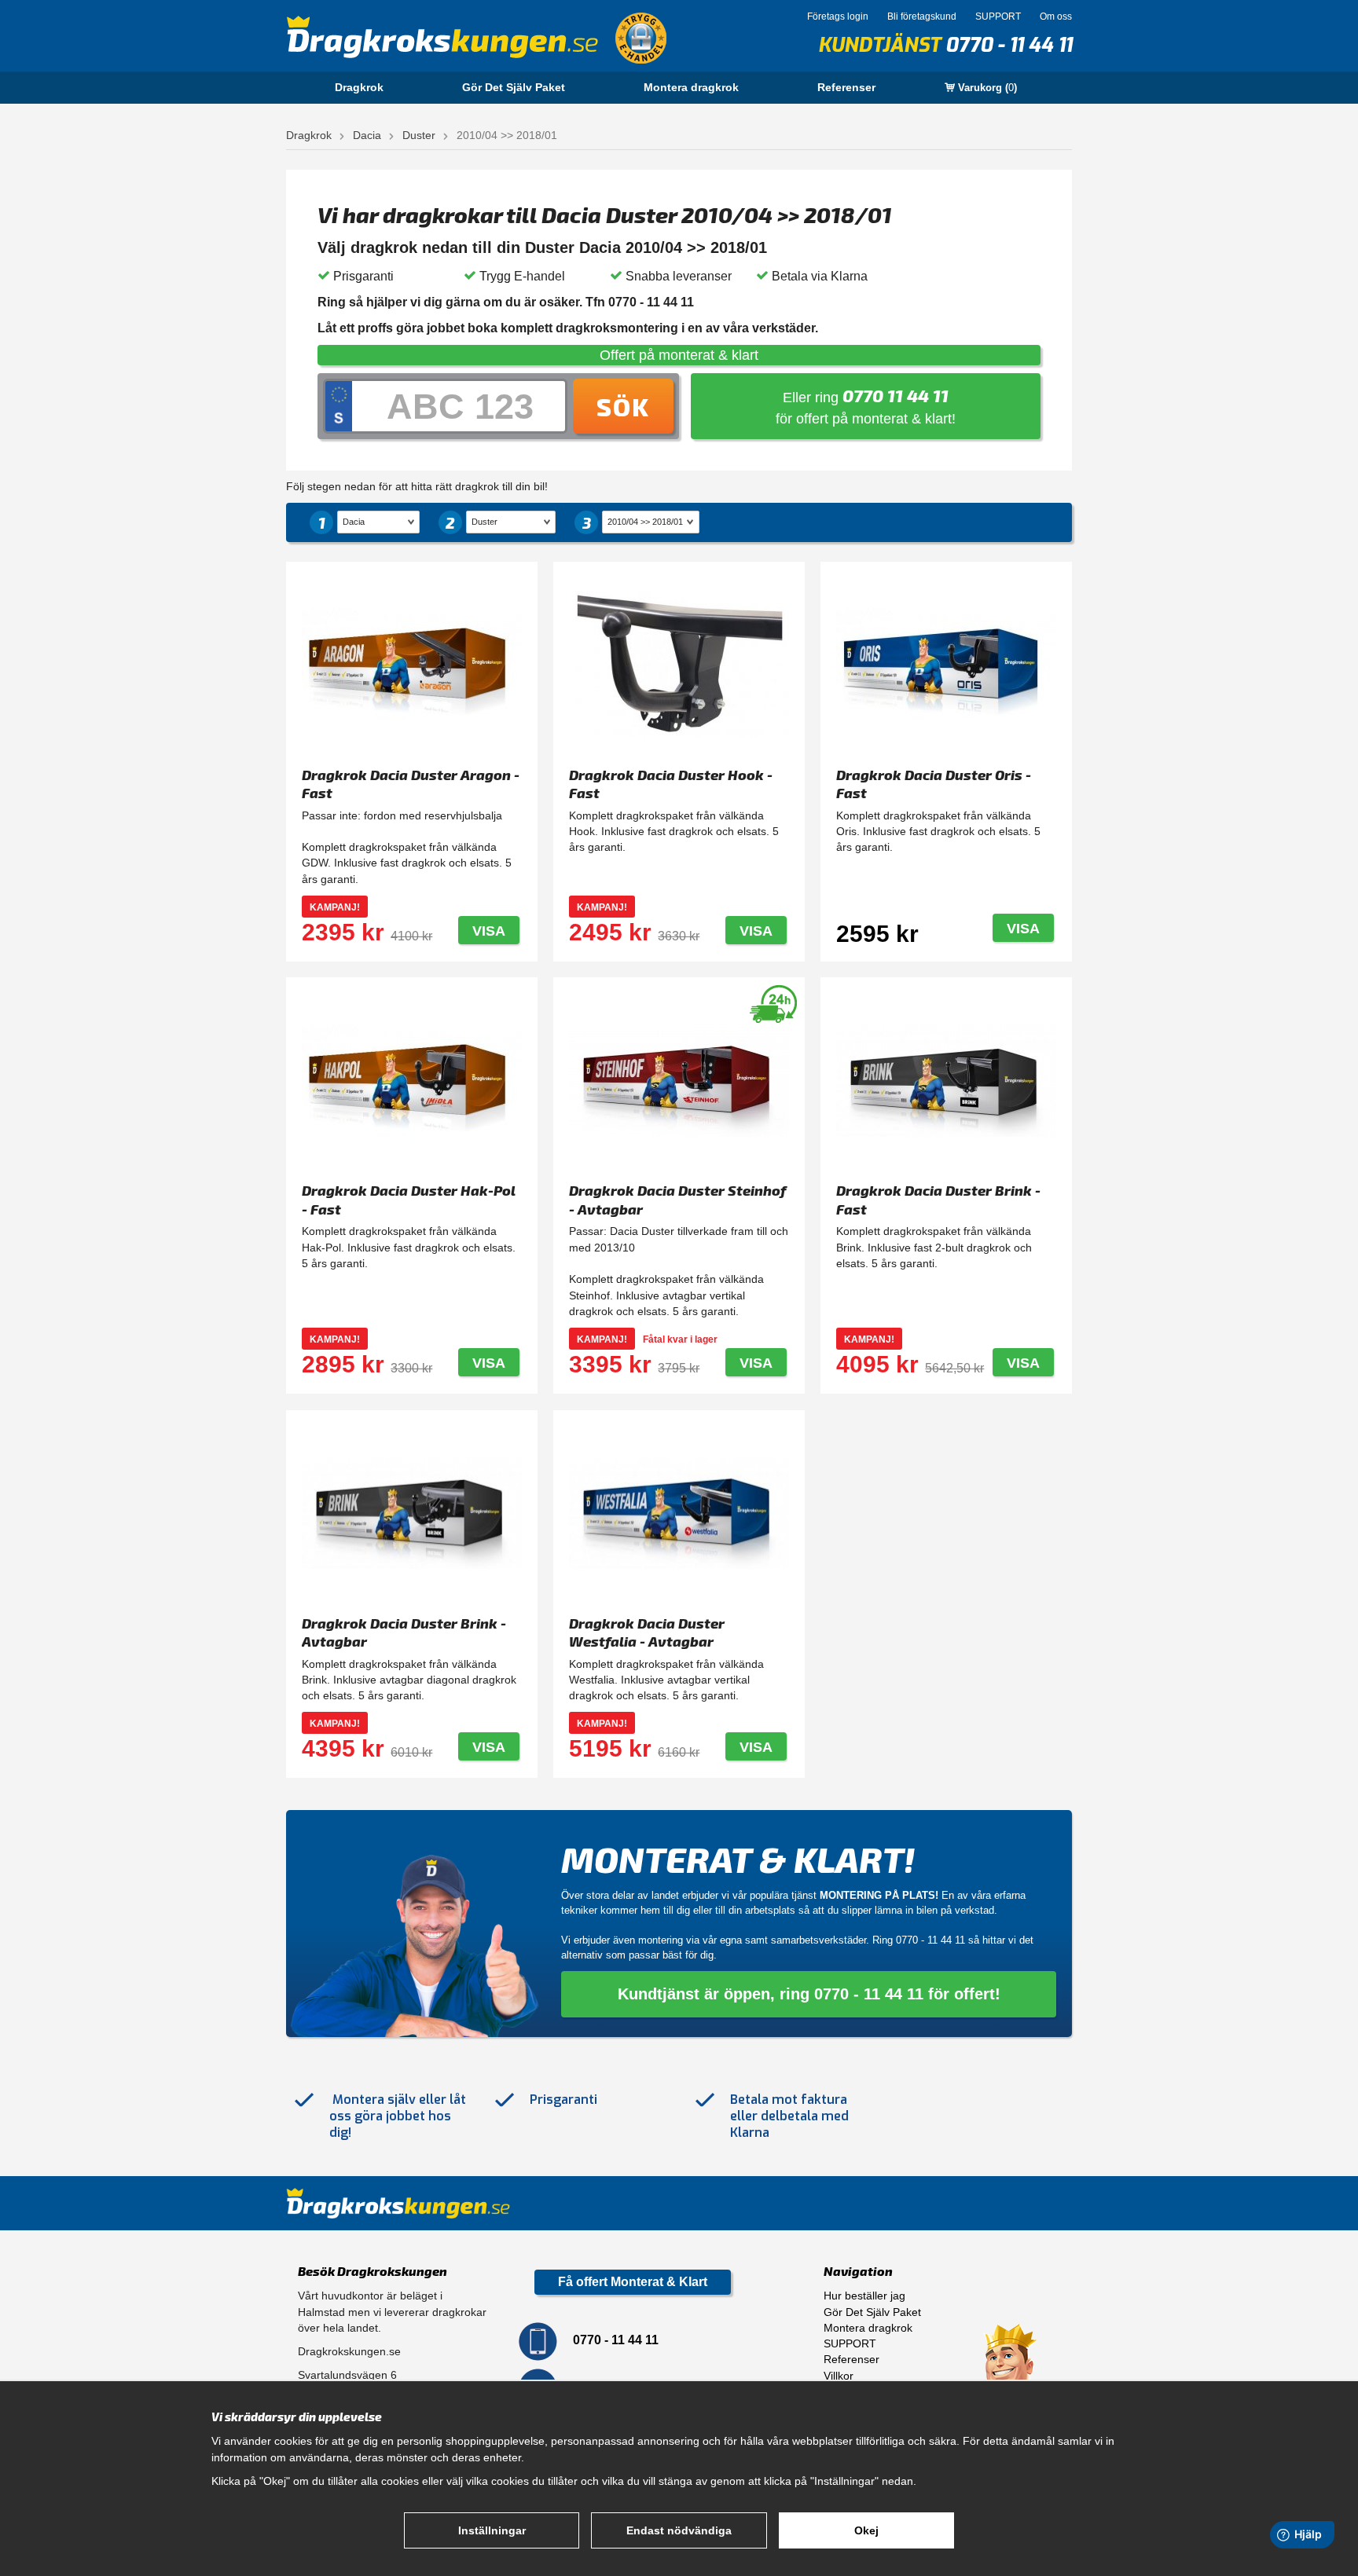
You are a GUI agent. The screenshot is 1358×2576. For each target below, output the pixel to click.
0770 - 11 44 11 (1009, 45)
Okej (866, 2530)
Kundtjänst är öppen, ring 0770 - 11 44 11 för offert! (809, 1994)
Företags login (838, 16)
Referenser (846, 87)
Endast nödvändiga (679, 2530)
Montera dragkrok (691, 87)
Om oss (1056, 16)
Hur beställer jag (864, 2296)
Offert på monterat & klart (679, 355)
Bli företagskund (922, 16)
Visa (489, 931)
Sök (623, 406)
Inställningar (492, 2530)
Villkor (839, 2376)
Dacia (367, 135)
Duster (419, 135)
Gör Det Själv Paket (514, 87)
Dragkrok (359, 87)
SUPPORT (998, 16)
